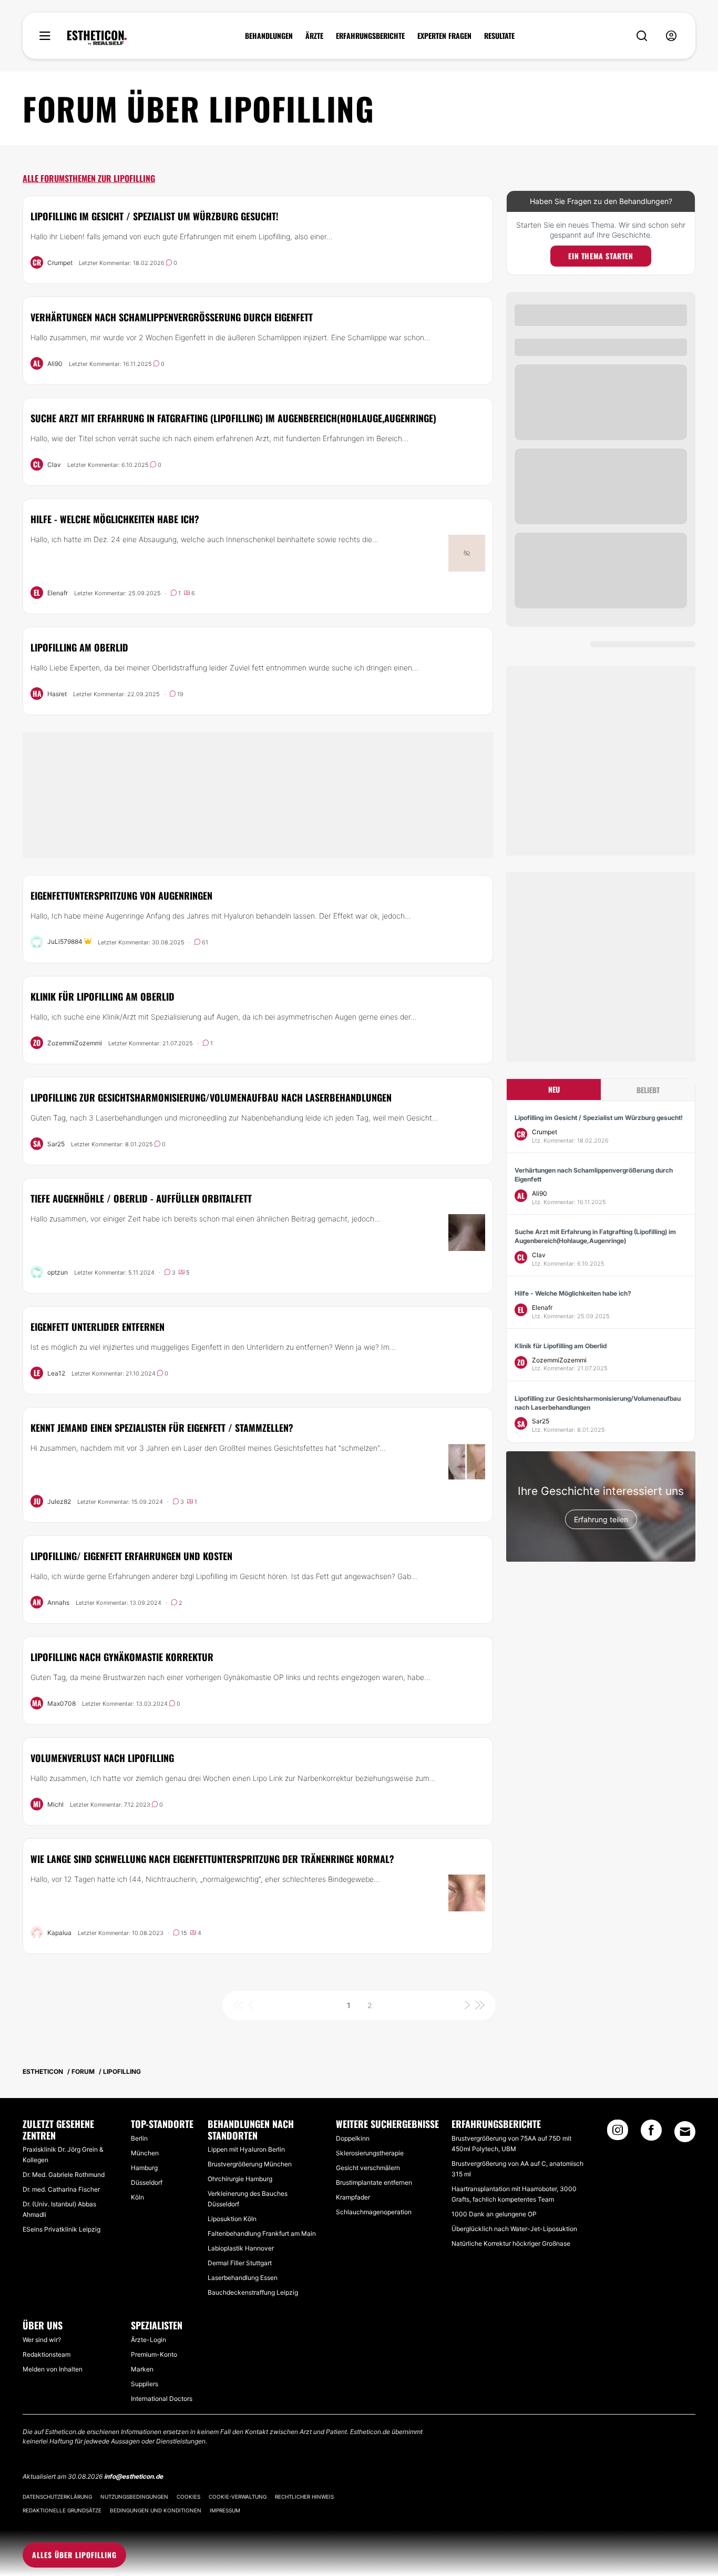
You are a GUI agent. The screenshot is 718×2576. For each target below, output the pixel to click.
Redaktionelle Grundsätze (62, 2510)
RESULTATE (499, 36)
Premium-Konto (154, 2354)
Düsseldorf (147, 2182)
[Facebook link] (651, 2133)
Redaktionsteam (47, 2354)
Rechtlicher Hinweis (304, 2497)
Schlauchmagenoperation (374, 2212)
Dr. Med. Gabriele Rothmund (64, 2175)
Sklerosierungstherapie (370, 2153)
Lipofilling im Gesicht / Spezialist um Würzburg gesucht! (155, 216)
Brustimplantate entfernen (374, 2182)
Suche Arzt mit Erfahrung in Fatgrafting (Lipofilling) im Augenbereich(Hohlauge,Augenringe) (233, 418)
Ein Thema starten (601, 256)
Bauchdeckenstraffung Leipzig (253, 2292)
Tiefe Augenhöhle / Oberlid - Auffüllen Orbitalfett (141, 1198)
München (145, 2153)
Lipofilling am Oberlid (79, 647)
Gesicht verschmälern (368, 2168)
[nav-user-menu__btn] (671, 36)
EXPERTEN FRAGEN (444, 36)
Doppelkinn (353, 2138)
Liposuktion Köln (232, 2219)
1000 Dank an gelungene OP (494, 2214)
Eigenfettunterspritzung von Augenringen (121, 895)
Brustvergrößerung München (250, 2164)
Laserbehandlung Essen (243, 2278)
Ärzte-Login (148, 2340)
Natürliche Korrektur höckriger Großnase (511, 2243)
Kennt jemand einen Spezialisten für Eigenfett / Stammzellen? (162, 1428)
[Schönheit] (97, 38)
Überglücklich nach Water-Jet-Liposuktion (514, 2229)
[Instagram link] (618, 2133)
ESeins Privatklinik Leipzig (61, 2229)
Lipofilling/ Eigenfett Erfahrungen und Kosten (131, 1556)
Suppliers (145, 2384)
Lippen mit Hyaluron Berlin (246, 2149)
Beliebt (648, 1090)
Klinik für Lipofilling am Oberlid (102, 996)
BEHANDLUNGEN (269, 36)
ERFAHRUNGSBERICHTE (370, 36)
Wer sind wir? (42, 2340)
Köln (137, 2197)
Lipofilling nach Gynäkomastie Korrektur (122, 1657)
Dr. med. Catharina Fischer (61, 2189)
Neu (554, 1089)
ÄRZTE (314, 36)
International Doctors (162, 2399)
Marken (142, 2369)
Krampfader (353, 2197)
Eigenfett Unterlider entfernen (98, 1327)
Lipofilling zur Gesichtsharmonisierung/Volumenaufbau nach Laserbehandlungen (211, 1097)
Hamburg (144, 2168)
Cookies (188, 2497)
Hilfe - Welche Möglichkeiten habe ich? (115, 519)
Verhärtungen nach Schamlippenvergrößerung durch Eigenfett (172, 317)
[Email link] (685, 2132)
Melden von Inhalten (53, 2369)
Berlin (139, 2138)
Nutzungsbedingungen (134, 2497)
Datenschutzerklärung (57, 2497)
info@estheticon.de (134, 2476)
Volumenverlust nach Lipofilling (102, 1758)
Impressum (225, 2510)
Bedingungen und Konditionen (156, 2510)
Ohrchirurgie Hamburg (240, 2179)
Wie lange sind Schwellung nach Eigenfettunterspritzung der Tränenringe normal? (212, 1859)
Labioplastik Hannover (241, 2248)
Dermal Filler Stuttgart (240, 2263)
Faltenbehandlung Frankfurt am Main (262, 2233)
